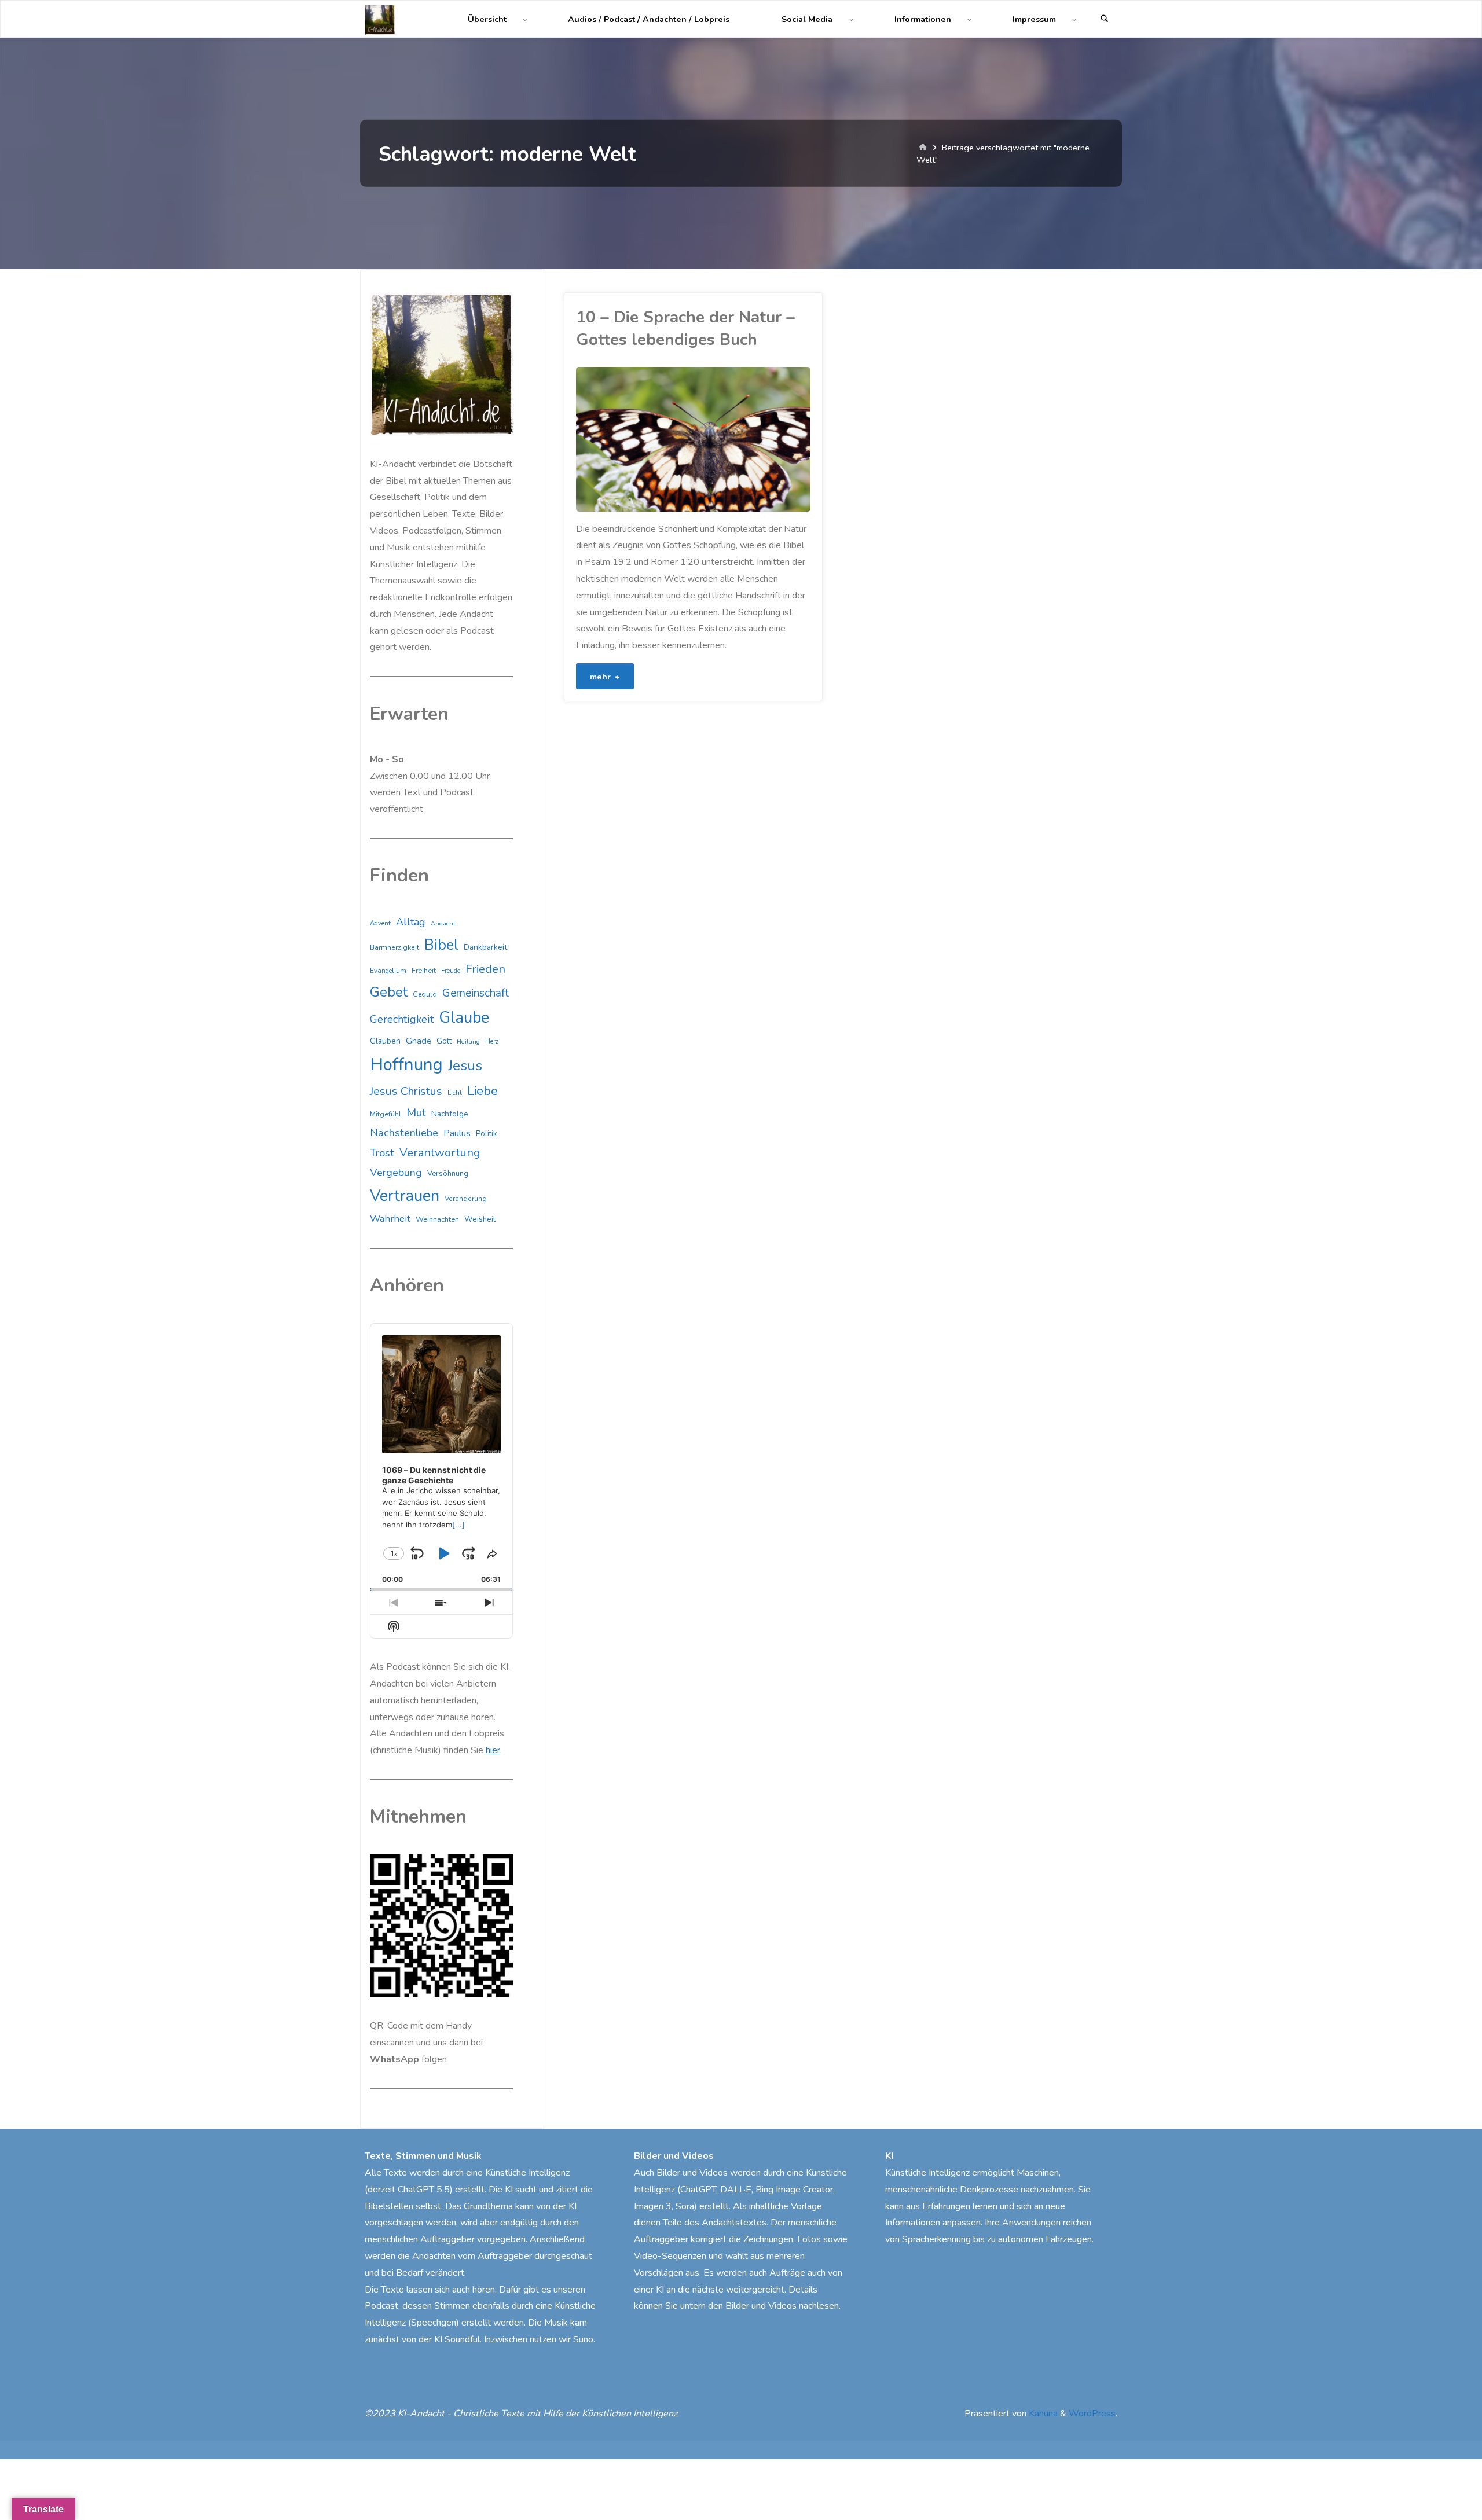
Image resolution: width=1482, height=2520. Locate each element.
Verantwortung (440, 1153)
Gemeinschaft (476, 993)
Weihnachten (437, 1219)
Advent (380, 923)
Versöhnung (448, 1174)
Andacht (443, 923)
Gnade (419, 1041)
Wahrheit (390, 1219)
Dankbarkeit (485, 947)
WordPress (1092, 2414)
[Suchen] (1105, 19)
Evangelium (388, 971)
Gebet (389, 992)
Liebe (483, 1091)
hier (493, 1750)
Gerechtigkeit (402, 1019)
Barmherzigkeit (395, 947)
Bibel (441, 945)
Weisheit (480, 1219)
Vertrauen (405, 1196)
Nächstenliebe (404, 1133)
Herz (492, 1042)
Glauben (385, 1041)
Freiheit (424, 971)
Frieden (485, 969)
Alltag (411, 922)
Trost (382, 1153)
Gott (444, 1041)
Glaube (464, 1018)
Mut (416, 1113)
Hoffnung (406, 1064)
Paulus (457, 1133)
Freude (451, 971)
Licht (455, 1093)
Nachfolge (450, 1114)
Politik (487, 1134)
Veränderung (466, 1199)
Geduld (425, 994)
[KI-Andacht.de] (380, 19)
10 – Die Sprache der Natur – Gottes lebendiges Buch (685, 328)
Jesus (465, 1066)
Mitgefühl (386, 1114)
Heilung (468, 1042)
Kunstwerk (578, 498)
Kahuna (1042, 2414)
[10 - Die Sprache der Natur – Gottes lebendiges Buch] (751, 439)
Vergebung (396, 1173)
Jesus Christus (406, 1091)
